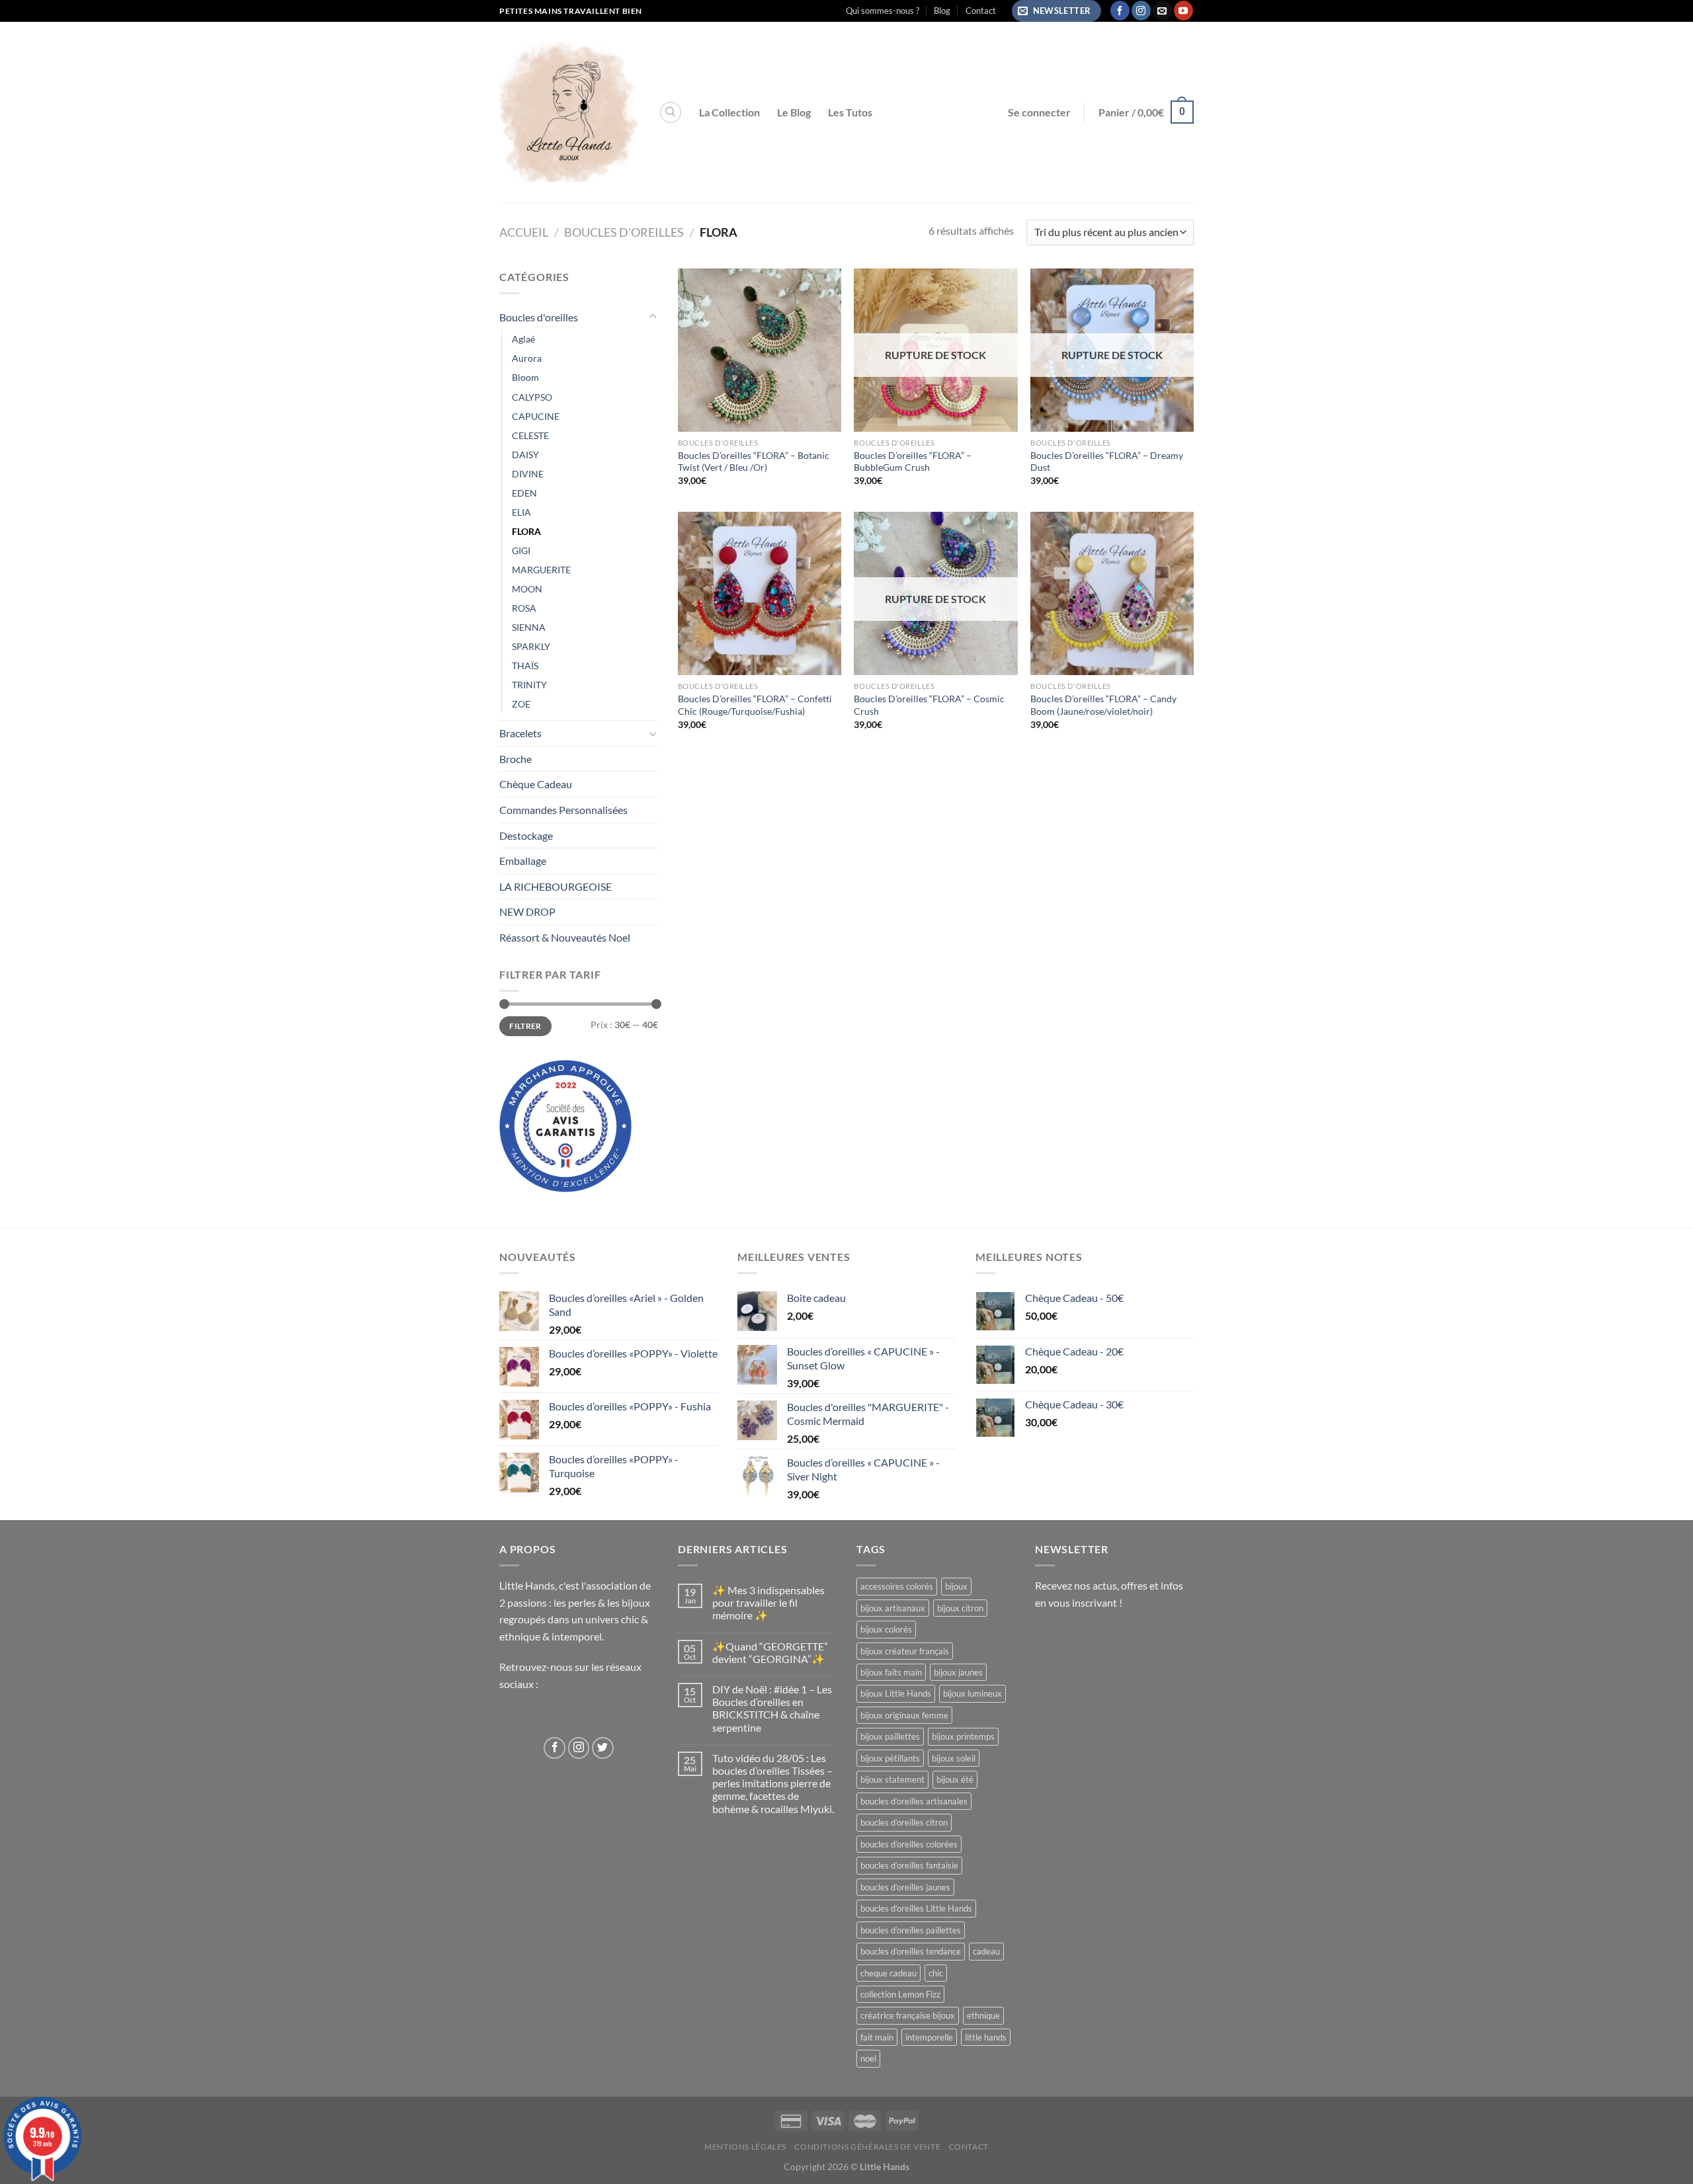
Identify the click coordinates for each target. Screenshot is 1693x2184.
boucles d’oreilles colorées (909, 1844)
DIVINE (528, 474)
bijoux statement (892, 1779)
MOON (527, 589)
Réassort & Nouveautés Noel (565, 937)
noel (868, 2058)
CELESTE (530, 435)
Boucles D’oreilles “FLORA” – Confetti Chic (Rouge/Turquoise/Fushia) (755, 705)
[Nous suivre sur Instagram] (1141, 11)
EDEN (524, 493)
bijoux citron (960, 1608)
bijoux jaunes (958, 1672)
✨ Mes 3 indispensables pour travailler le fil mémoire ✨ (768, 1602)
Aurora (527, 358)
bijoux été (955, 1779)
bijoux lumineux (972, 1693)
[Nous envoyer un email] (1162, 11)
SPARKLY (531, 646)
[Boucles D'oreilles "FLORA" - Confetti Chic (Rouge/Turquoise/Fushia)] (760, 593)
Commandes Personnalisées (563, 810)
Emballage (523, 861)
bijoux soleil (954, 1758)
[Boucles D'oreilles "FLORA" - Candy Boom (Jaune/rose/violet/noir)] (1112, 593)
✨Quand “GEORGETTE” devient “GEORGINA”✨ (770, 1652)
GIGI (521, 550)
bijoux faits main (891, 1672)
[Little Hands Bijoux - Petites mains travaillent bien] (569, 112)
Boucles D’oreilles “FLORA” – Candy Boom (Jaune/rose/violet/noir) (1103, 705)
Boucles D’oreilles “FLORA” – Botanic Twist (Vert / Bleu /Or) (754, 462)
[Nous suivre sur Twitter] (603, 1748)
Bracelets (520, 733)
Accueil (524, 232)
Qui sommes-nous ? (883, 11)
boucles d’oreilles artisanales (914, 1801)
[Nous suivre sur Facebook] (1120, 11)
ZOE (521, 704)
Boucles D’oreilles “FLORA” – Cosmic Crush (929, 705)
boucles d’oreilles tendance (911, 1951)
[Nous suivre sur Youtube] (1183, 11)
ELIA (521, 512)
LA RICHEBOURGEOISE (556, 886)
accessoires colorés (897, 1586)
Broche (516, 759)
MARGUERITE (541, 570)
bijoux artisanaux (893, 1608)
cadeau (986, 1951)
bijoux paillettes (890, 1736)
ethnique (983, 2015)
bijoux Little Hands (896, 1693)
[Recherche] (671, 112)
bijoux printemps (963, 1736)
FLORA (526, 531)
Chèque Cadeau (536, 784)
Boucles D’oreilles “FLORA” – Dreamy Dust (1107, 462)
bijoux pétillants (890, 1758)
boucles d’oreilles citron (904, 1822)
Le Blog (794, 112)
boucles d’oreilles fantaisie (909, 1865)
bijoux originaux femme (904, 1715)
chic (936, 1973)
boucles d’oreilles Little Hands (916, 1908)
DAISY (525, 455)
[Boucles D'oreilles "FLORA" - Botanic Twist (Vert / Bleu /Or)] (760, 350)
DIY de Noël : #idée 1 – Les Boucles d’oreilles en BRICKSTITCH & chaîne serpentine (772, 1708)
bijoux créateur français (905, 1651)
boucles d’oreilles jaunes (905, 1887)
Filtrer (525, 1026)
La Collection (729, 112)
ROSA (524, 608)
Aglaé (523, 339)
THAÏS (525, 666)
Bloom (525, 377)
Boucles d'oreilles (624, 232)
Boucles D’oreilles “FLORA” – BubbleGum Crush (913, 462)
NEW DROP (527, 911)
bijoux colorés (886, 1629)
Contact (981, 11)
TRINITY (529, 685)
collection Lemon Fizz (900, 1994)
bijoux (956, 1586)
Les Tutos (850, 112)
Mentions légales (745, 2147)
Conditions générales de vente (867, 2147)
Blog (942, 11)
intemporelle (929, 2037)
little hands (986, 2037)
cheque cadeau (888, 1973)
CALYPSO (532, 397)
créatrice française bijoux (908, 2015)
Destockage (526, 835)
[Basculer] (653, 317)
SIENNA (529, 627)
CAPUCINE (536, 416)
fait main (877, 2037)
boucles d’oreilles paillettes (911, 1930)
